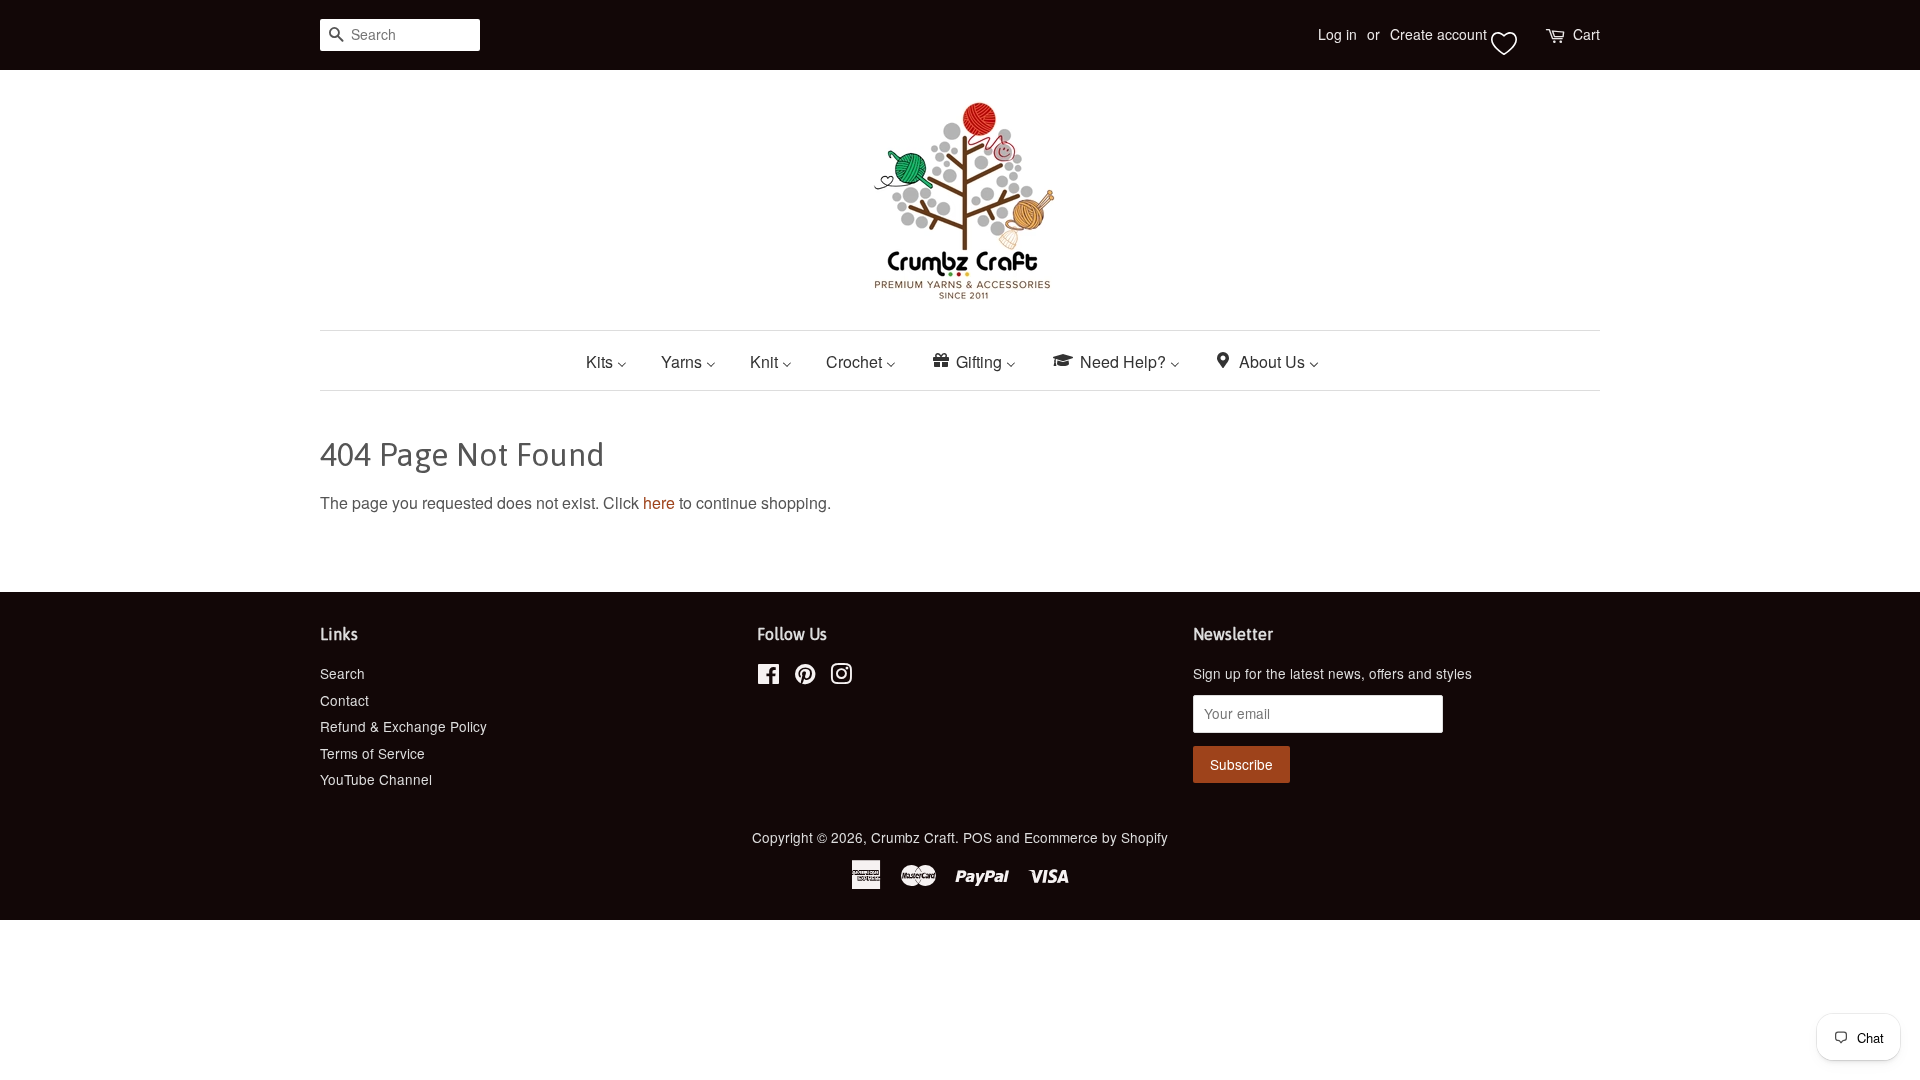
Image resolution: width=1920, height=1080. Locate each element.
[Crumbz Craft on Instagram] (841, 677)
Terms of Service (372, 753)
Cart (1586, 34)
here (659, 502)
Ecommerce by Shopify (1096, 837)
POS (977, 837)
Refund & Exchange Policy (403, 726)
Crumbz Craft (913, 837)
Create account (1438, 34)
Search (342, 673)
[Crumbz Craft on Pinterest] (805, 677)
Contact (344, 700)
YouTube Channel (376, 779)
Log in (1337, 34)
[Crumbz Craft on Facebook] (768, 677)
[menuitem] (614, 360)
